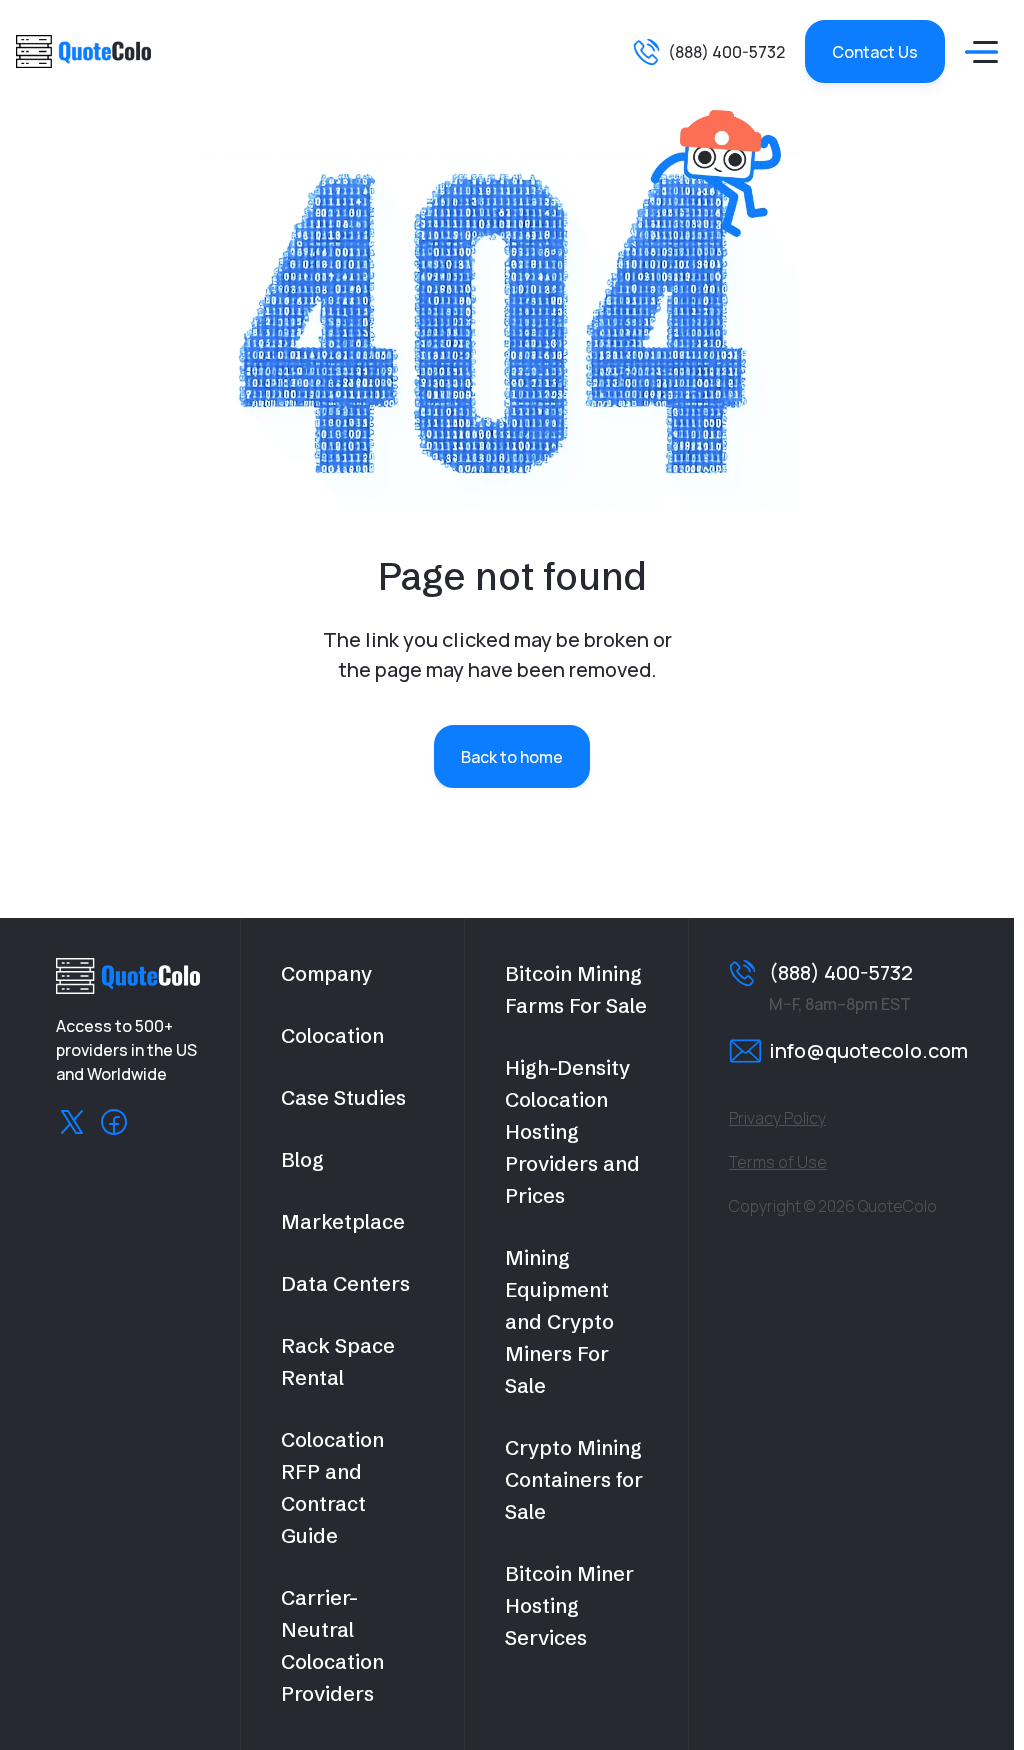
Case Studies (343, 1097)
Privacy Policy (777, 1118)
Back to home (512, 757)
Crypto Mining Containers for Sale (574, 1479)
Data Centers (345, 1283)
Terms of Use (778, 1162)
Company (326, 973)
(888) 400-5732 (726, 52)
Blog (302, 1159)
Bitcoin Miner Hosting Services (569, 1605)
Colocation (332, 1035)
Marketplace (343, 1221)
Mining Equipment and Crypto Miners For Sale (559, 1321)
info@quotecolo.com (868, 1050)
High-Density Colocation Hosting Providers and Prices (572, 1131)
